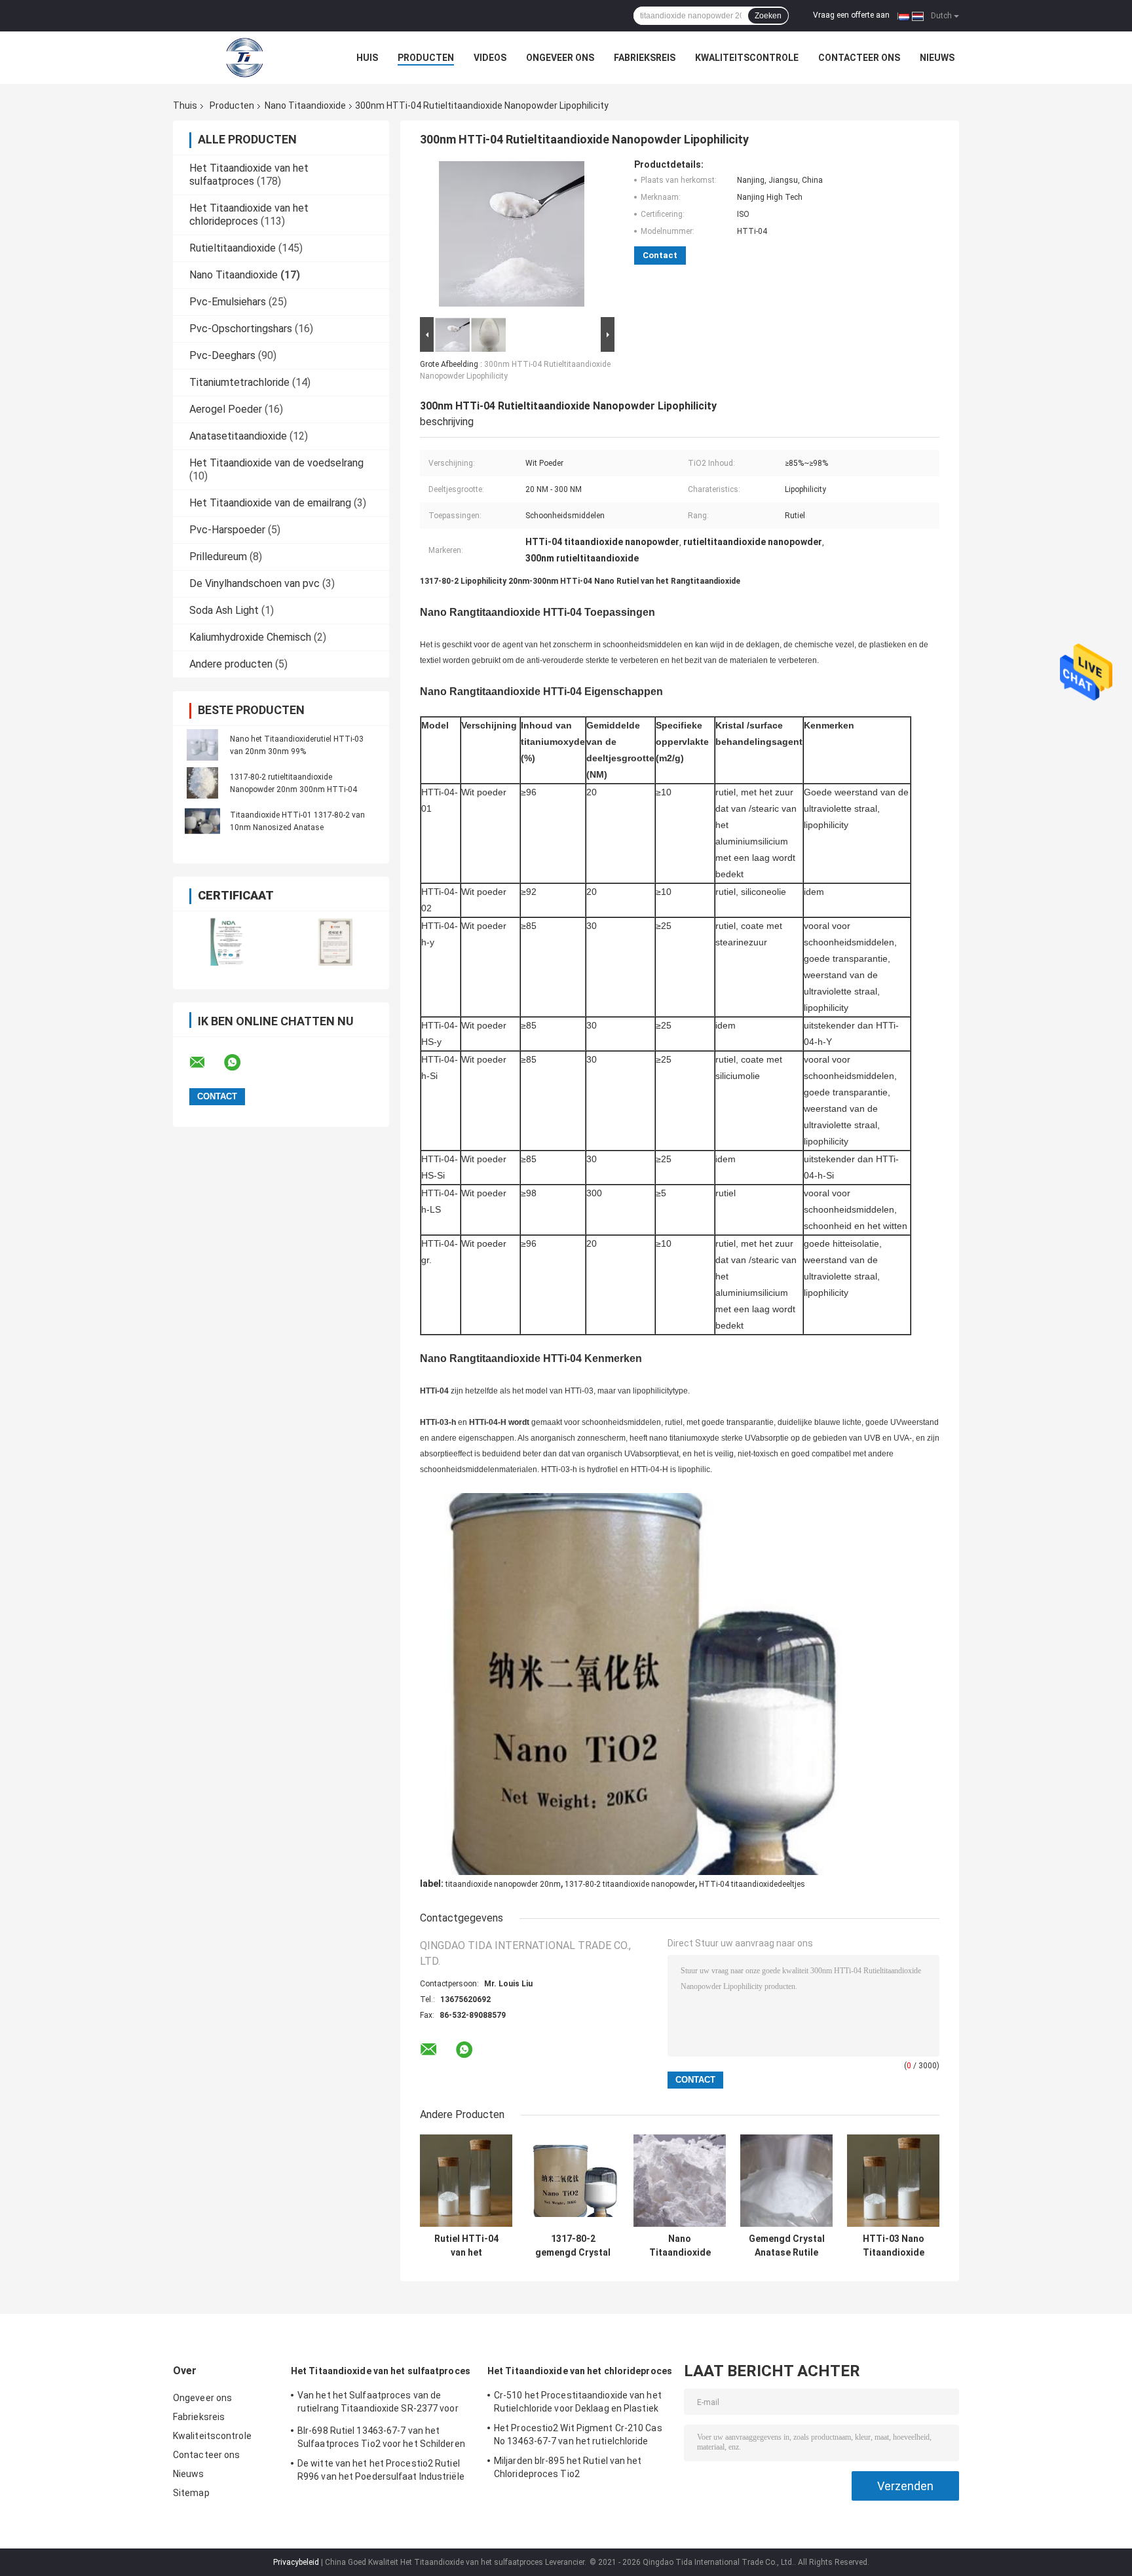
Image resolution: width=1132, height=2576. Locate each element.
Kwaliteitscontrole (747, 58)
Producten (426, 58)
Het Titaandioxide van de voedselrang (276, 463)
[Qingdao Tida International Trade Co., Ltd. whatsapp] (240, 1063)
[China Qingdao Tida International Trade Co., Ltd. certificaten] (227, 942)
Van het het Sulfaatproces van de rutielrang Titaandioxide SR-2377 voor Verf (378, 2404)
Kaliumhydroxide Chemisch (250, 637)
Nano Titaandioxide (305, 105)
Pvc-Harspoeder (227, 530)
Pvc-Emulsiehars (228, 302)
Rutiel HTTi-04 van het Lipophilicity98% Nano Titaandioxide (466, 2246)
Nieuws (937, 58)
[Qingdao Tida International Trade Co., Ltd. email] (206, 1063)
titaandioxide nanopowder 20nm (503, 1884)
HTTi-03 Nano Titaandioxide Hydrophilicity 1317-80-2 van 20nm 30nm (894, 2246)
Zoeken (768, 16)
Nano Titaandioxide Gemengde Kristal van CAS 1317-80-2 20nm (680, 2246)
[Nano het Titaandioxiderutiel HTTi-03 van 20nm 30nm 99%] (202, 745)
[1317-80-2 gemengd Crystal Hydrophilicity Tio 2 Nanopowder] (573, 2181)
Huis (367, 58)
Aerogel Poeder (226, 409)
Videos (490, 58)
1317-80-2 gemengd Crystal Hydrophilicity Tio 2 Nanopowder (573, 2246)
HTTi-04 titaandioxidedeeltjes (752, 1884)
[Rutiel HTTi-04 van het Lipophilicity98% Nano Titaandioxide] (466, 2181)
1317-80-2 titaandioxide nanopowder (630, 1884)
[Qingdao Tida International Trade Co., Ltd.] (245, 58)
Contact (660, 255)
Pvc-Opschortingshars (241, 329)
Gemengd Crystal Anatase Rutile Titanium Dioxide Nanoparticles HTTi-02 (787, 2246)
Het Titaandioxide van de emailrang (270, 503)
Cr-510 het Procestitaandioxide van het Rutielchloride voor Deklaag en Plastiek (578, 2402)
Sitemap (191, 2493)
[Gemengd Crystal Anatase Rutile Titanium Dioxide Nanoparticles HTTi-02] (786, 2181)
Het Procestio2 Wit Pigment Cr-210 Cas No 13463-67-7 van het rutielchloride (578, 2434)
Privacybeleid (296, 2562)
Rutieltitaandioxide (233, 248)
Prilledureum (218, 557)
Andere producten (231, 664)
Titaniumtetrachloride (239, 382)
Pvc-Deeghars (222, 355)
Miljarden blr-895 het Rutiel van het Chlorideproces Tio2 (568, 2467)
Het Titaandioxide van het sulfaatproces (249, 175)
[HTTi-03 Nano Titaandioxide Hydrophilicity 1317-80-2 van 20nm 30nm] (893, 2181)
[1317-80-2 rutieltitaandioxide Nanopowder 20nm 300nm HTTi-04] (202, 783)
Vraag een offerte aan (851, 15)
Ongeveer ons (560, 58)
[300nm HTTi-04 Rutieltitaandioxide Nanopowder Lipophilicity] (512, 237)
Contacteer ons (859, 58)
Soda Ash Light (224, 610)
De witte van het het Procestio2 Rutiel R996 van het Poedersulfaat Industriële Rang (381, 2472)
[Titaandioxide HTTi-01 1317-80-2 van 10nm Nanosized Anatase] (202, 821)
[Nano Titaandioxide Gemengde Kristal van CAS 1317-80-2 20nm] (680, 2181)
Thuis (185, 105)
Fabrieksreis (645, 58)
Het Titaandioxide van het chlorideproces (249, 215)
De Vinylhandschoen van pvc (255, 583)
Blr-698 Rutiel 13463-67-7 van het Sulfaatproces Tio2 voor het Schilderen (381, 2437)
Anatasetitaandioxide (238, 436)
